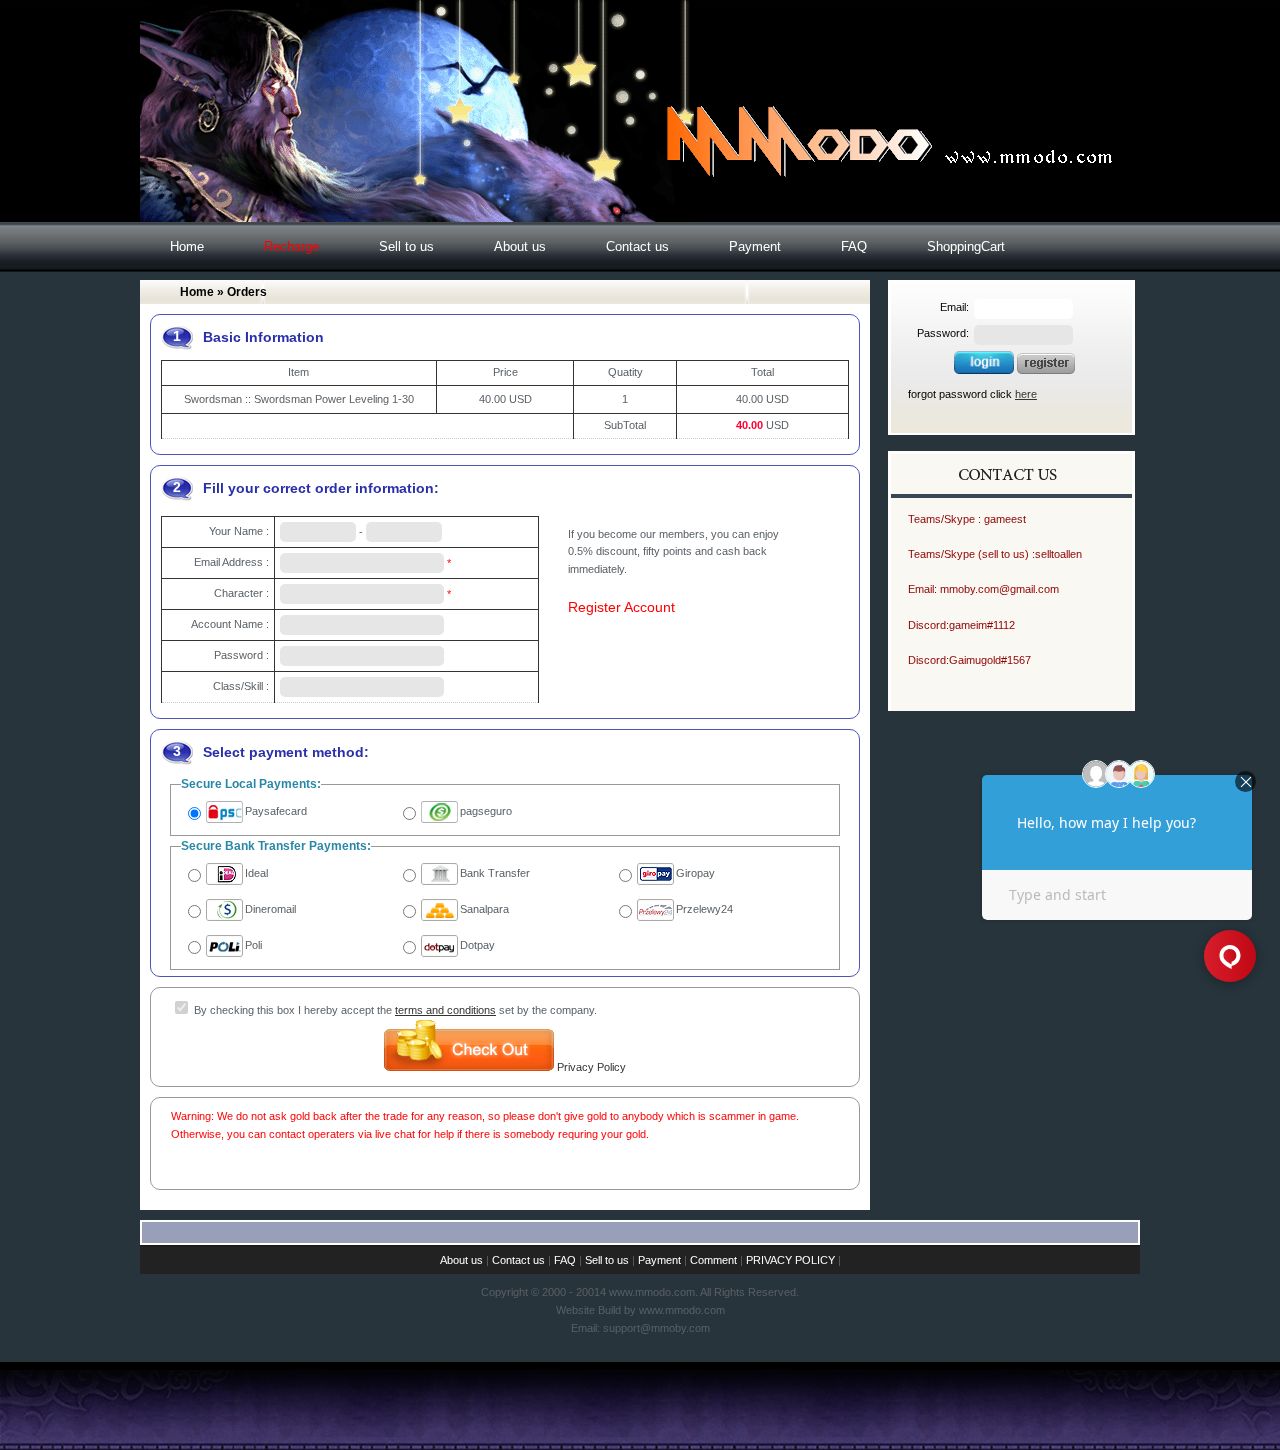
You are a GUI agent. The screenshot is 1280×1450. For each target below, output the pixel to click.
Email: (954, 307)
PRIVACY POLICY (790, 1260)
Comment (713, 1260)
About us (520, 246)
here (1026, 394)
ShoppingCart (966, 246)
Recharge (291, 246)
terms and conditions (445, 1010)
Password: (943, 333)
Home (187, 246)
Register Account (621, 607)
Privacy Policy (591, 1067)
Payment (755, 246)
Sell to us (406, 246)
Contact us (637, 246)
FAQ (854, 246)
